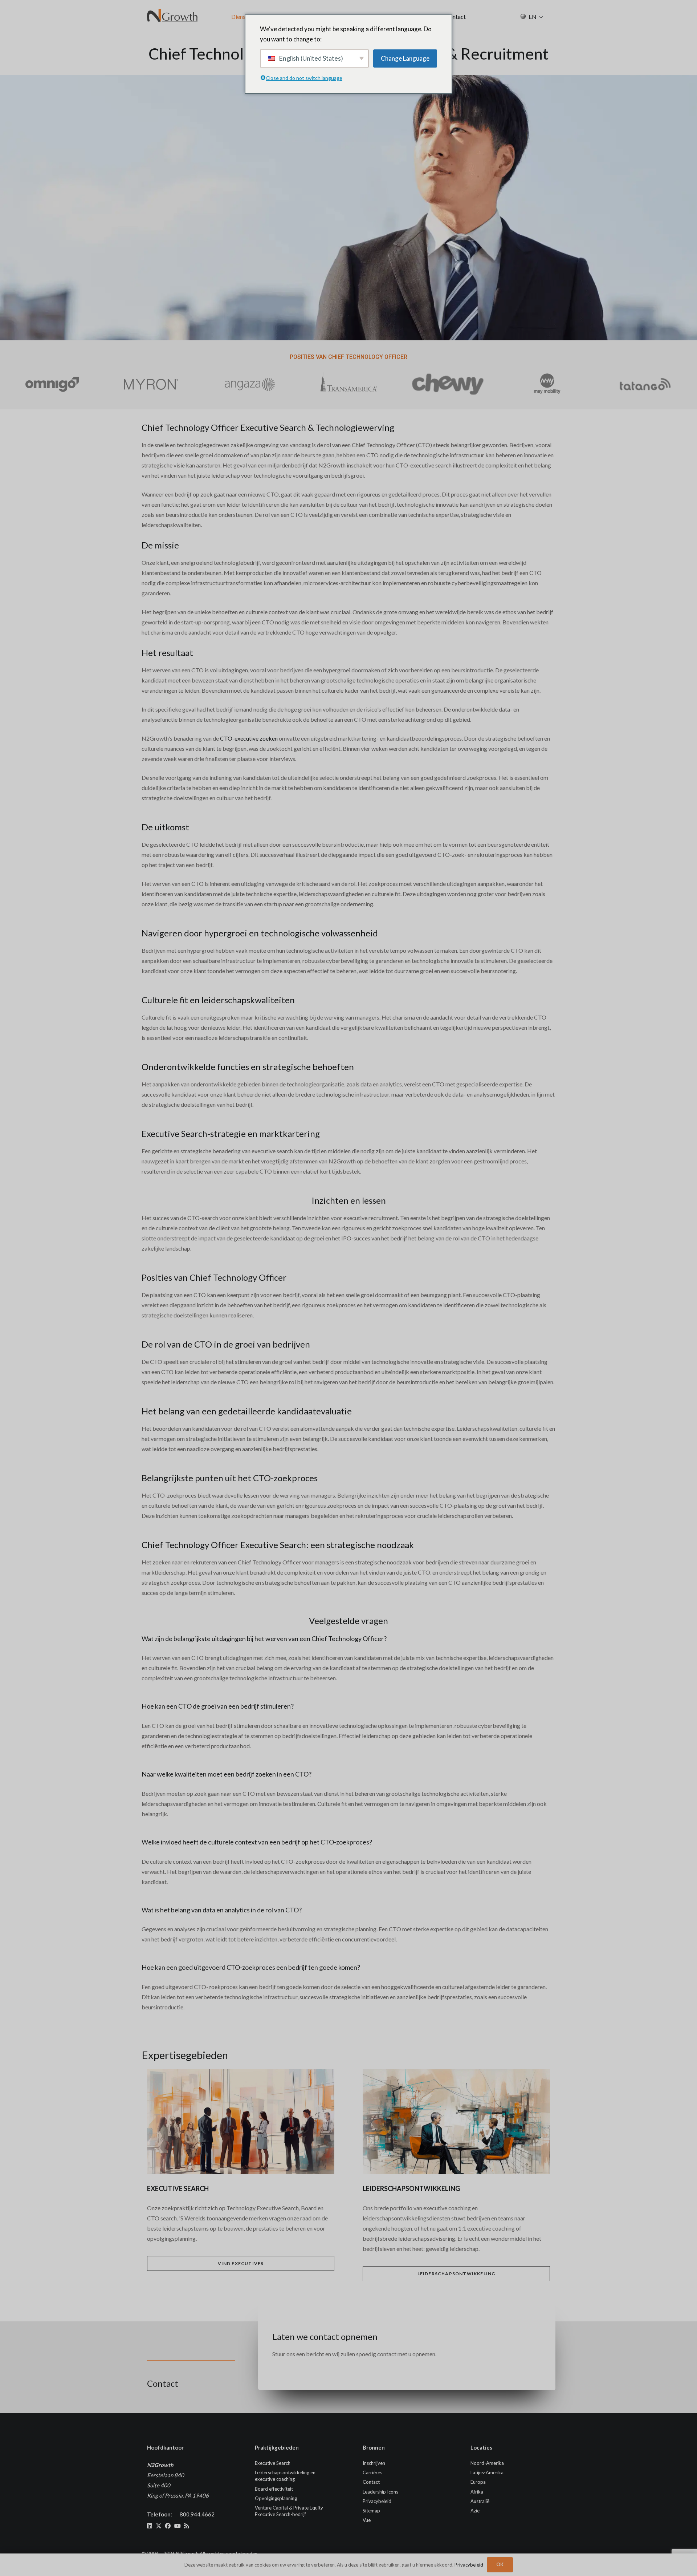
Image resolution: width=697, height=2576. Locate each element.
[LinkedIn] (150, 2526)
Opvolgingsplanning (276, 2498)
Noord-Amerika (487, 2463)
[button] (541, 17)
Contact (371, 2482)
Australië (480, 2501)
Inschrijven (374, 2463)
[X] (159, 2526)
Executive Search (273, 2463)
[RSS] (187, 2526)
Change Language (405, 58)
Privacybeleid (377, 2501)
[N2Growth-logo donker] (173, 16)
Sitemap (371, 2511)
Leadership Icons (380, 2492)
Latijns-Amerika (487, 2472)
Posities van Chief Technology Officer (348, 357)
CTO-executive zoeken (249, 738)
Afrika (477, 2492)
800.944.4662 (197, 2514)
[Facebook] (168, 2526)
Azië (475, 2511)
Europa (478, 2482)
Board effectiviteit (274, 2489)
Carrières (372, 2472)
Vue (367, 2520)
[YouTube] (178, 2526)
